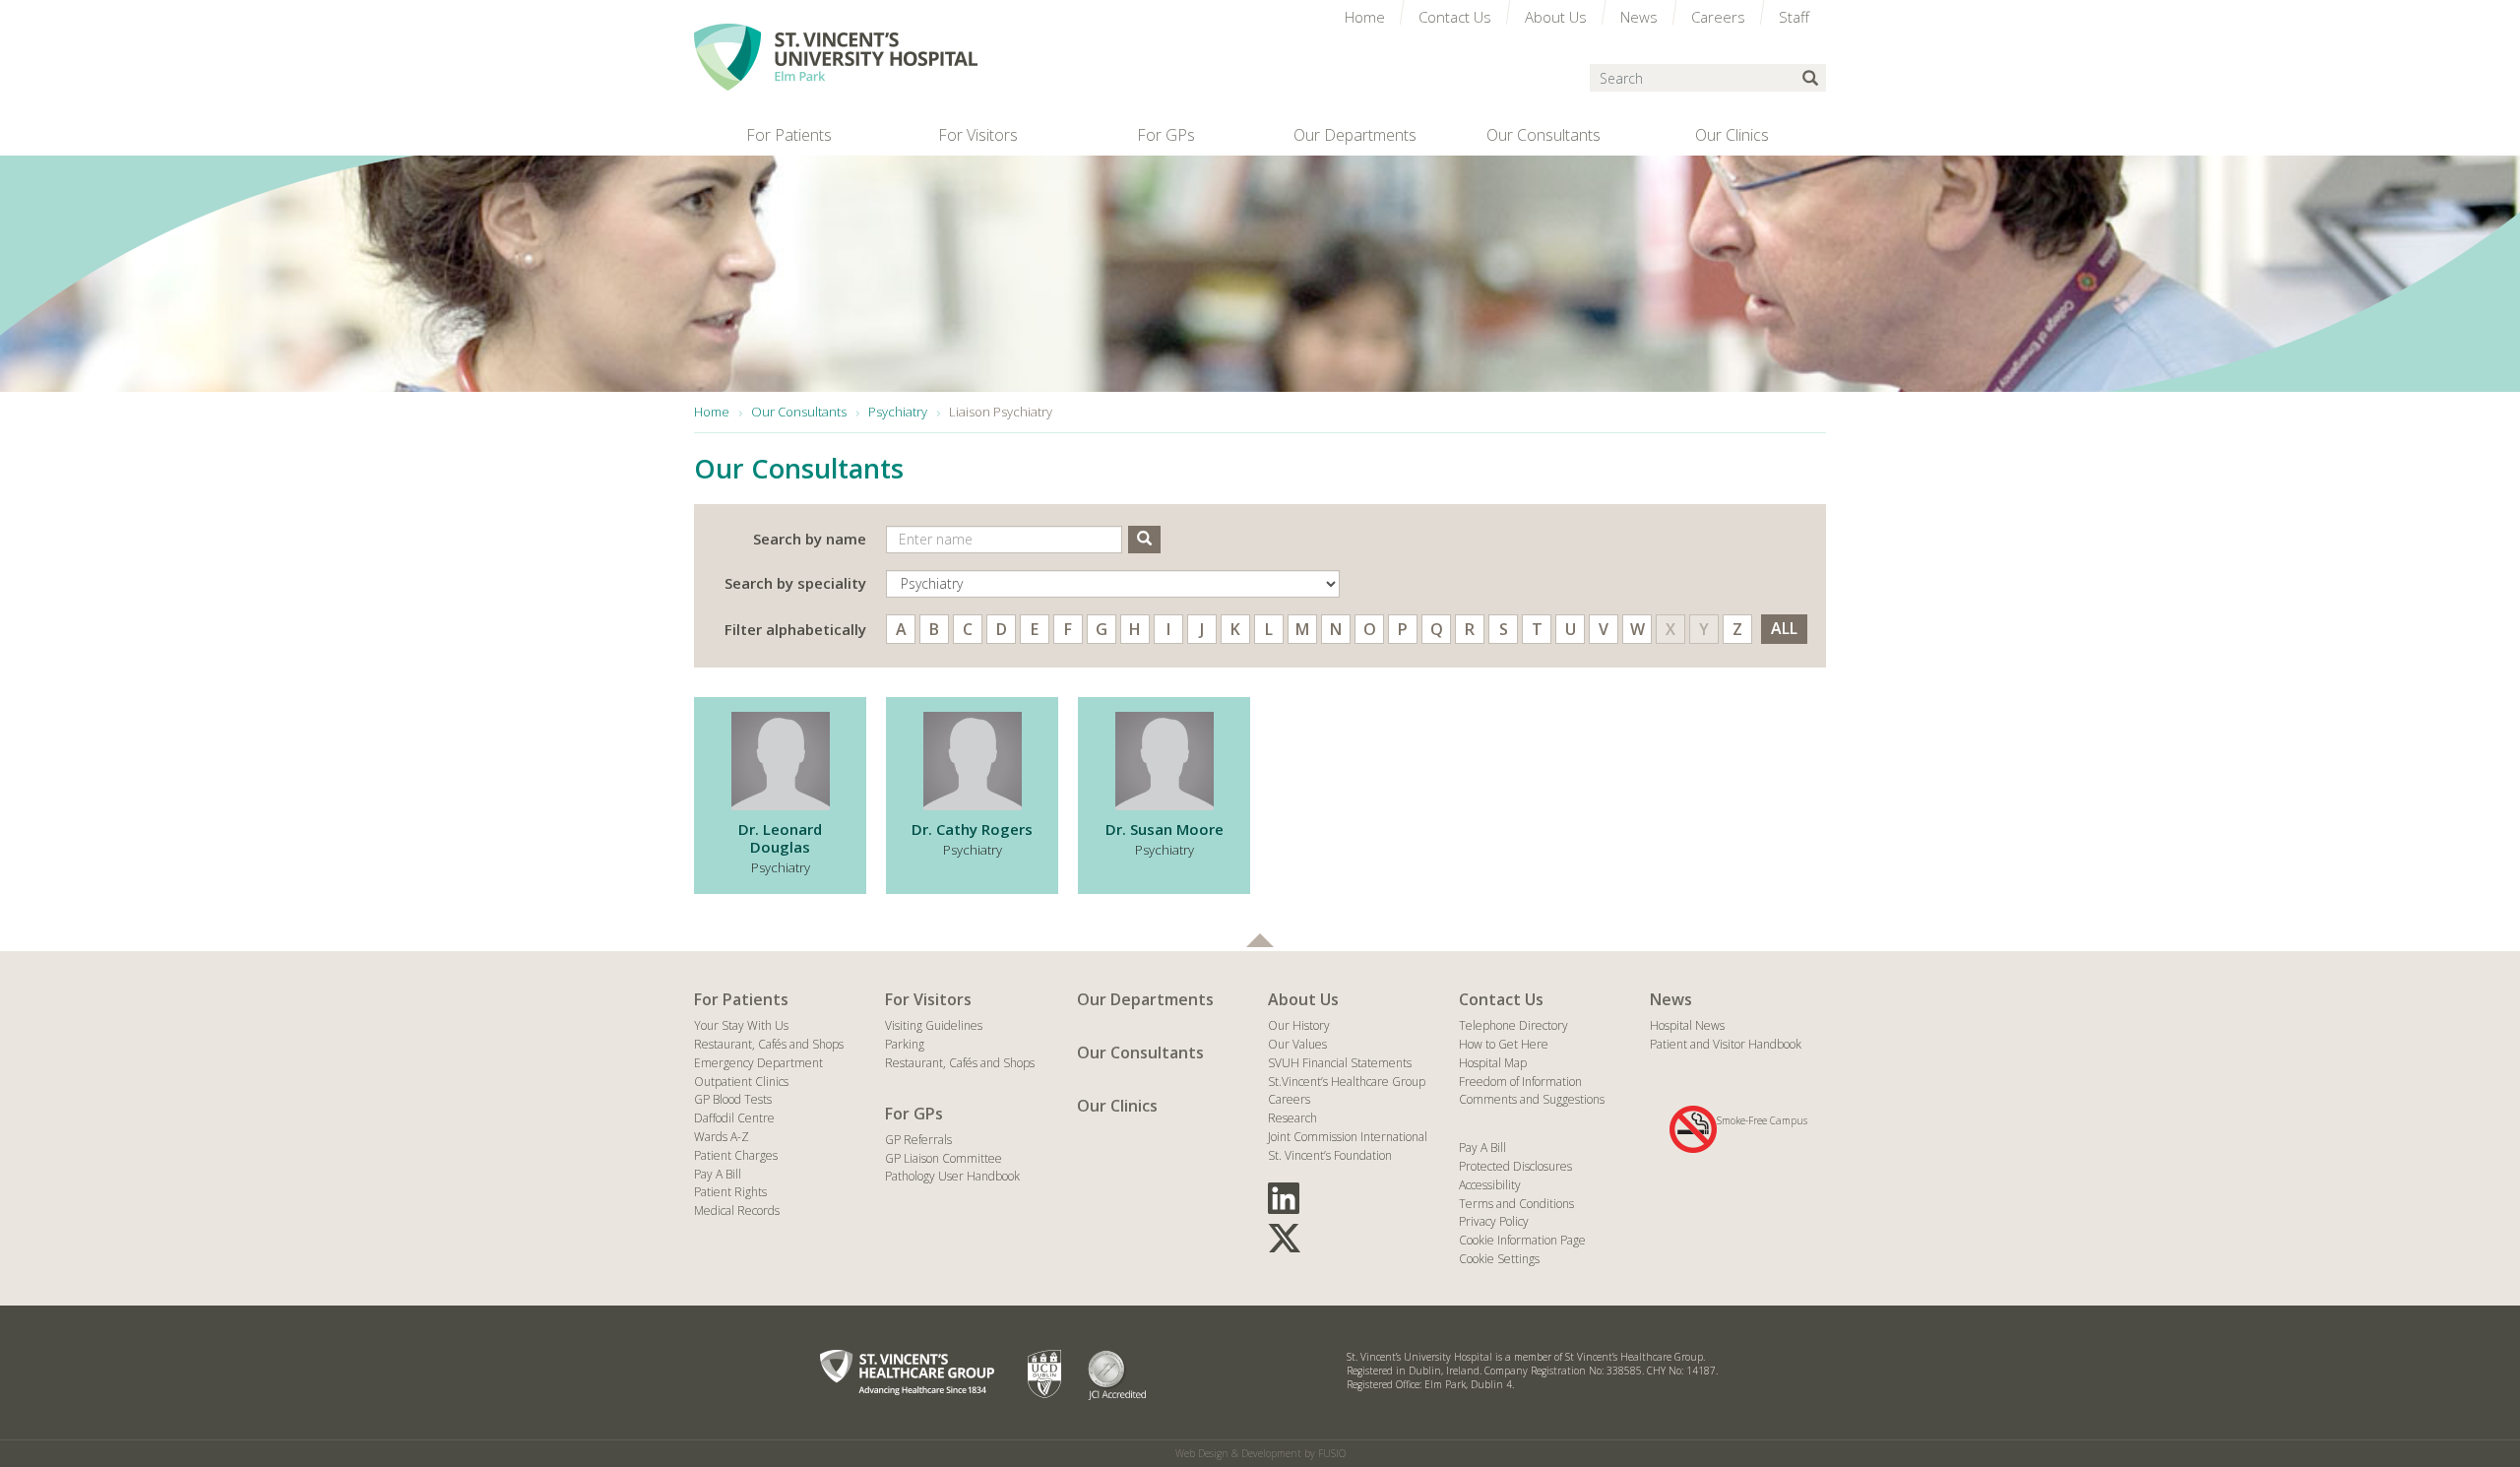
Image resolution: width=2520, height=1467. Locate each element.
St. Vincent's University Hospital (836, 57)
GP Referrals (918, 1140)
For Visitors (928, 999)
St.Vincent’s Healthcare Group (1347, 1082)
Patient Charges (736, 1155)
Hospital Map (1493, 1063)
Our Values (1297, 1044)
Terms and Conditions (1516, 1204)
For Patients (741, 999)
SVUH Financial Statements (1340, 1063)
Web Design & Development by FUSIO (1260, 1453)
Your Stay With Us (741, 1025)
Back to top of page (1260, 940)
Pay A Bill (718, 1174)
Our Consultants (1140, 1052)
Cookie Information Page (1522, 1240)
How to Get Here (1504, 1044)
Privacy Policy (1494, 1221)
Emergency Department (758, 1063)
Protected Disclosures (1515, 1166)
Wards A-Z (722, 1137)
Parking (905, 1044)
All (1784, 628)
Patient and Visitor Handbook (1726, 1044)
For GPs (914, 1114)
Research (1292, 1118)
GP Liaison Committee (944, 1158)
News (1671, 999)
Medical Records (737, 1211)
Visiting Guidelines (934, 1025)
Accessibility (1490, 1185)
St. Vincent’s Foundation (1330, 1155)
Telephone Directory (1513, 1025)
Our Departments (1145, 999)
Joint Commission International (1348, 1137)
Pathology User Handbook (952, 1176)
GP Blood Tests (733, 1099)
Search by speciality (795, 583)
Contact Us (1501, 999)
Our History (1299, 1025)
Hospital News (1687, 1025)
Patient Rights (730, 1192)
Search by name (810, 539)
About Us (1303, 999)
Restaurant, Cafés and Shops (769, 1044)
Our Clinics (1117, 1106)
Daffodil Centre (734, 1118)
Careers (1289, 1099)
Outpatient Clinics (741, 1082)
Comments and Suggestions (1532, 1099)
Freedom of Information (1520, 1082)
